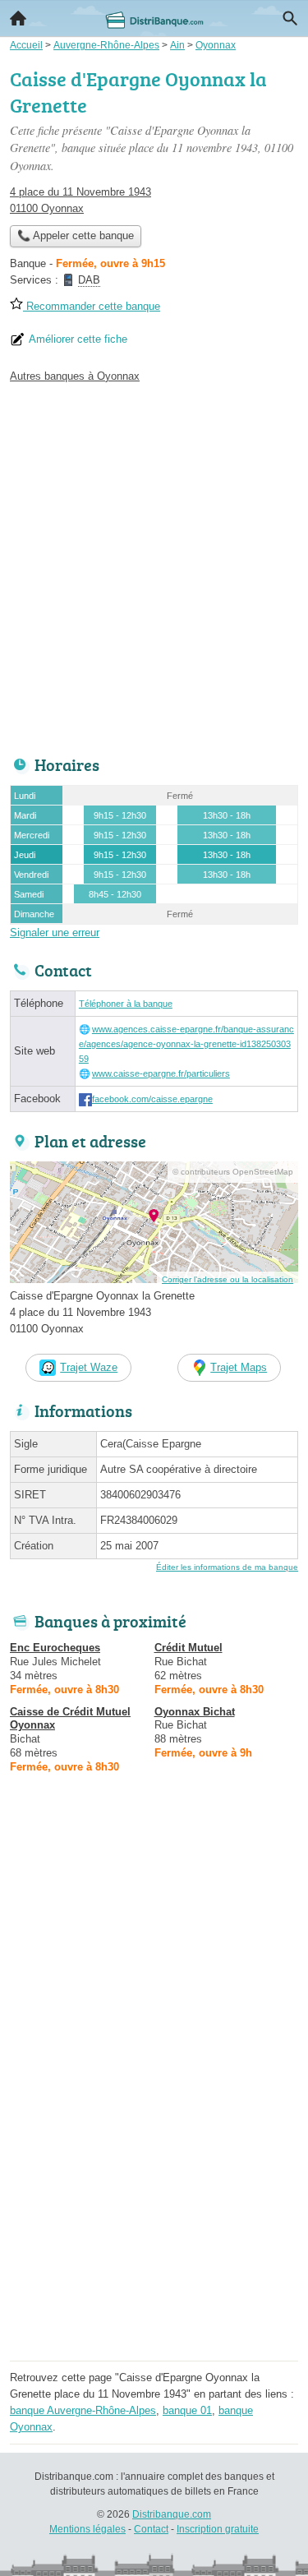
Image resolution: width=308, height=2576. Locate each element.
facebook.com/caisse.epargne (152, 1099)
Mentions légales (87, 2529)
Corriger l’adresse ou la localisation (228, 1279)
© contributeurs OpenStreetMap (233, 1172)
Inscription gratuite (218, 2529)
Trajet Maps (239, 1367)
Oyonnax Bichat (195, 1712)
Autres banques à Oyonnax (75, 376)
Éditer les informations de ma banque (227, 1567)
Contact (151, 2529)
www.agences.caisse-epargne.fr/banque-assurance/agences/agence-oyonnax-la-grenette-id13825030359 (186, 1044)
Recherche (290, 18)
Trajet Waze (89, 1367)
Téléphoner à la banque (126, 1004)
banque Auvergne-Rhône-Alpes (83, 2410)
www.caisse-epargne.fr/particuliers (161, 1073)
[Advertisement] (154, 565)
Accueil (18, 18)
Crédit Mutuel (188, 1648)
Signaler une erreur (55, 933)
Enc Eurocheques (55, 1648)
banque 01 (187, 2410)
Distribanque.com (172, 2514)
